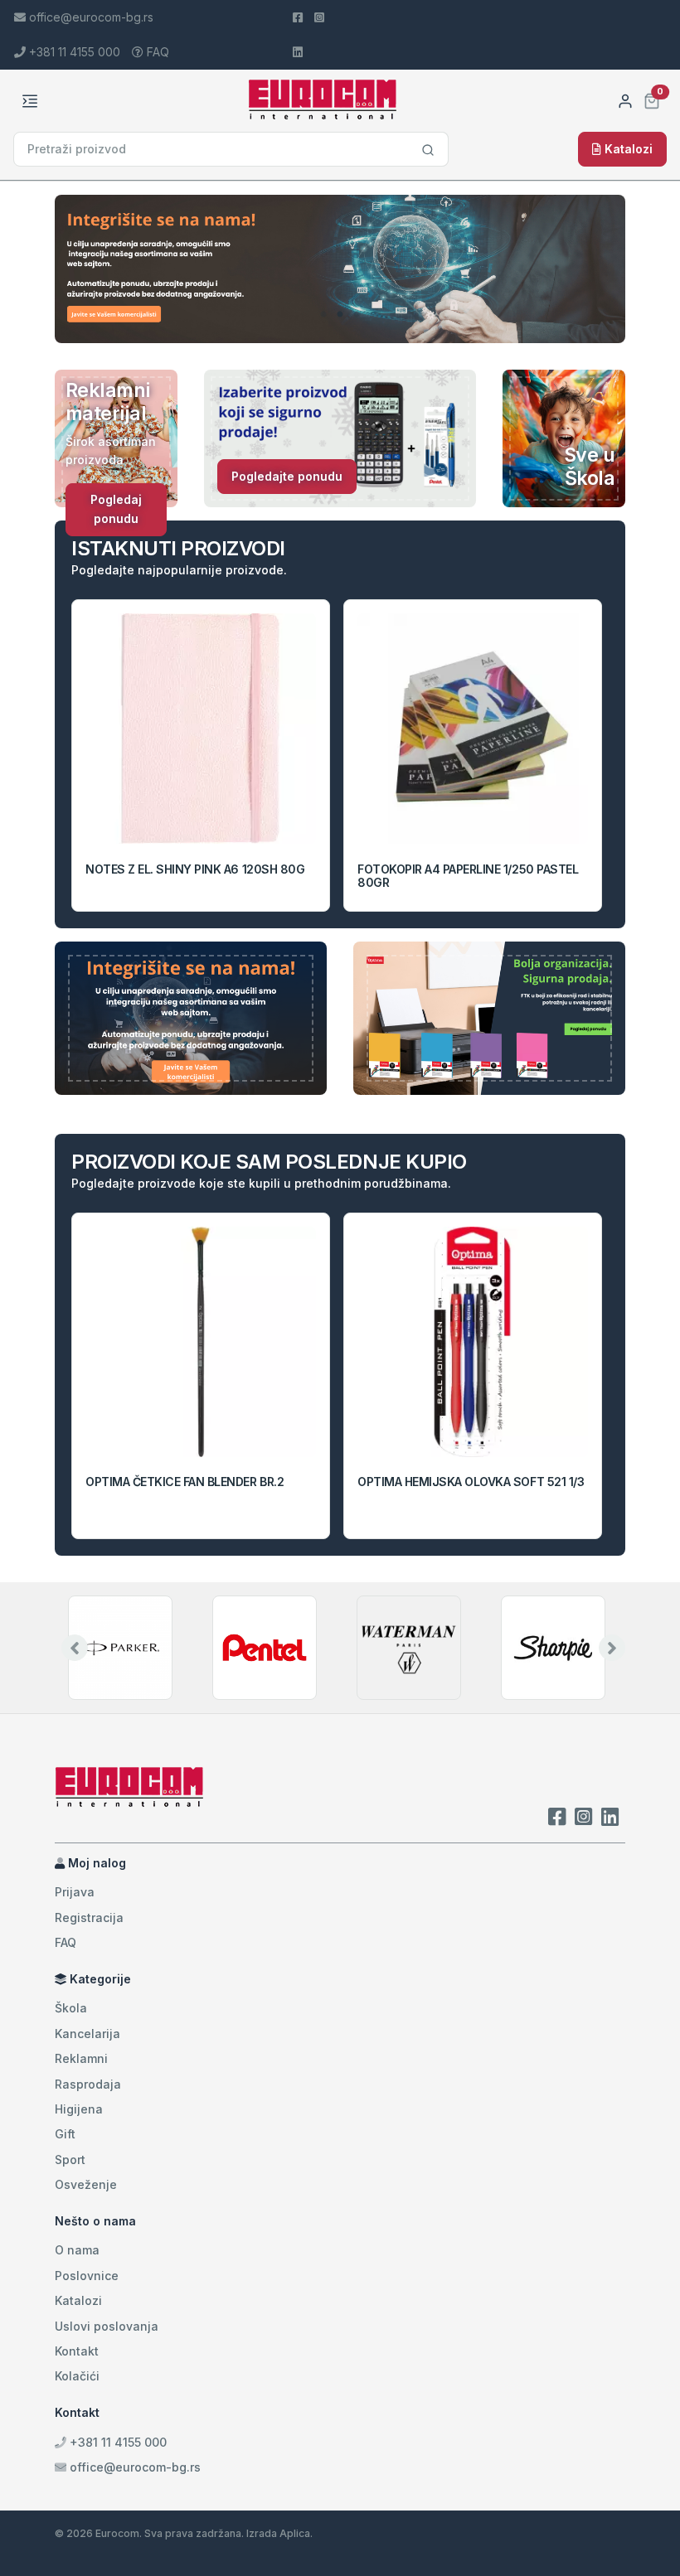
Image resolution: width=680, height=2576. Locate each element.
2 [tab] (340, 315)
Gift (65, 2134)
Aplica (295, 2533)
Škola (71, 2008)
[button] (652, 99)
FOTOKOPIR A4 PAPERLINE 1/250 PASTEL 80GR (468, 876)
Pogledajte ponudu (287, 476)
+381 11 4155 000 (117, 2442)
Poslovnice (87, 2276)
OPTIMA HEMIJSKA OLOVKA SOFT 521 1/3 (471, 1482)
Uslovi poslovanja (107, 2326)
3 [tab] (357, 315)
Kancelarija (87, 2034)
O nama (77, 2250)
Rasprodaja (88, 2084)
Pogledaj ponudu (116, 508)
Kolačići (77, 2376)
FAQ (156, 52)
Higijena (79, 2109)
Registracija (89, 1917)
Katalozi (627, 149)
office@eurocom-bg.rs (135, 2467)
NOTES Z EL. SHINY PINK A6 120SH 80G (195, 869)
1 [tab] (323, 315)
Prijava (75, 1892)
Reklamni (81, 2058)
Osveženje (86, 2184)
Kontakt (77, 2351)
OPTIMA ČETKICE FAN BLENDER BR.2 (185, 1482)
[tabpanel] (340, 269)
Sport (70, 2160)
